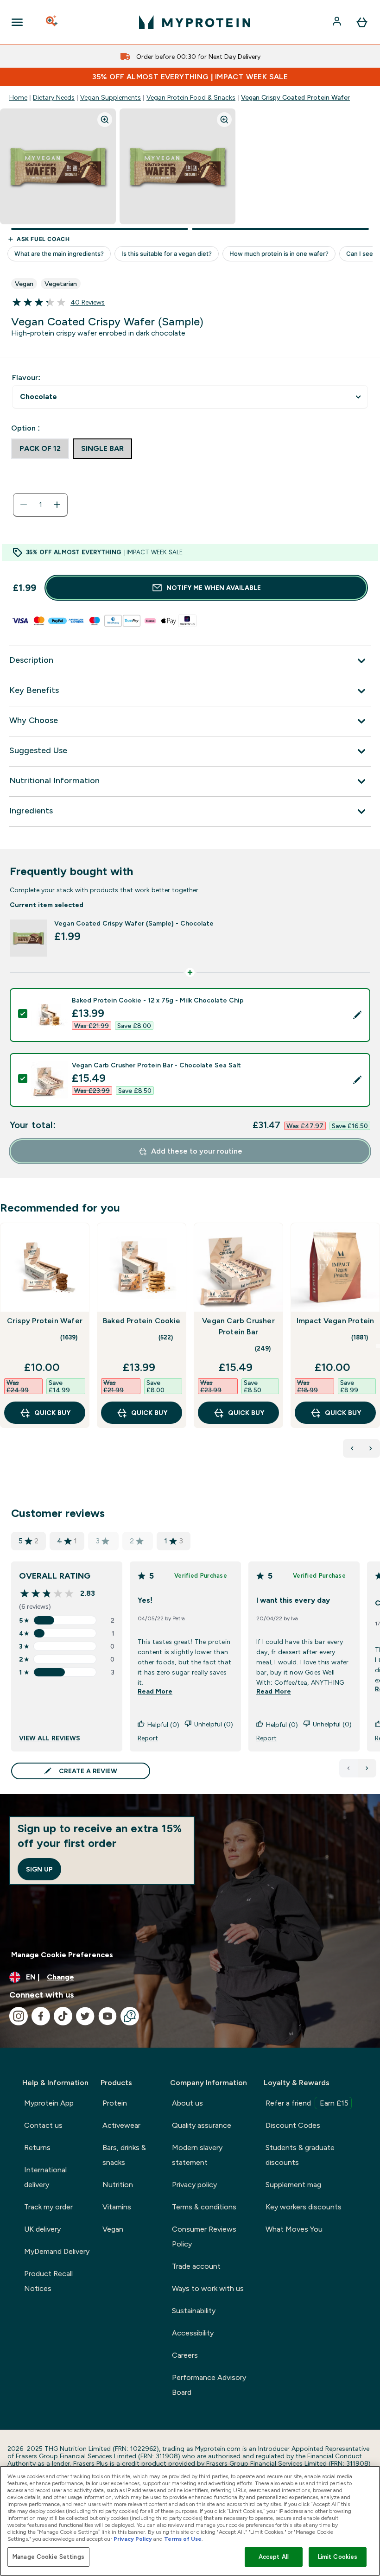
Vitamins (117, 2207)
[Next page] (367, 1768)
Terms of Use (183, 2539)
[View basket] (362, 22)
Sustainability (194, 2311)
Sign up (39, 1869)
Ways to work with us (208, 2288)
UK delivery (42, 2229)
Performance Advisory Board (209, 2385)
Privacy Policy (133, 2539)
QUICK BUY (52, 1413)
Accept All (274, 2557)
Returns (37, 2148)
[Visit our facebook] (41, 2016)
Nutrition (118, 2185)
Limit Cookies (338, 2557)
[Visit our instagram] (19, 2016)
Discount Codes (293, 2125)
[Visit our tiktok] (63, 2016)
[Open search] (52, 22)
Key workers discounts (304, 2207)
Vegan (113, 2229)
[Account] (338, 22)
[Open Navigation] (17, 22)
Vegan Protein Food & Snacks (191, 97)
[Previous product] (352, 1448)
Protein (115, 2103)
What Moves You (294, 2229)
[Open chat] (130, 2016)
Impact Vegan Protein (336, 1321)
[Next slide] (378, 1346)
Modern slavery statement (197, 2155)
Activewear (121, 2125)
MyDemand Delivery (57, 2251)
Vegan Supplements (111, 97)
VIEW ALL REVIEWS (50, 1738)
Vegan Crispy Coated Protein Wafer (295, 97)
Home (18, 97)
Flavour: (26, 378)
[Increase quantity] (57, 505)
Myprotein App (49, 2103)
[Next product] (371, 1448)
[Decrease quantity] (24, 505)
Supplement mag (293, 2185)
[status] (40, 505)
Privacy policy (194, 2185)
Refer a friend (307, 2103)
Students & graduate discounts (300, 2155)
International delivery (45, 2177)
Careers (185, 2355)
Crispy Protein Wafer (45, 1321)
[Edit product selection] (357, 1015)
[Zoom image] (105, 120)
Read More (155, 1691)
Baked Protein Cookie (142, 1321)
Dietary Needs (54, 97)
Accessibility (193, 2333)
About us (187, 2103)
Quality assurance (202, 2125)
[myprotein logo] (195, 22)
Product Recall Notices (48, 2281)
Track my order (48, 2207)
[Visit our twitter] (85, 2016)
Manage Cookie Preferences (62, 1955)
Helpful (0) (163, 1725)
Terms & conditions (204, 2207)
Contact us (43, 2125)
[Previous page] (348, 1768)
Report (148, 1738)
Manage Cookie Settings (48, 2557)
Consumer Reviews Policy (204, 2237)
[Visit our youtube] (108, 2016)
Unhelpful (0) (214, 1724)
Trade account (196, 2266)
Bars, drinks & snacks (124, 2155)
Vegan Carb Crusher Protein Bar (238, 1326)
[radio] (40, 449)
